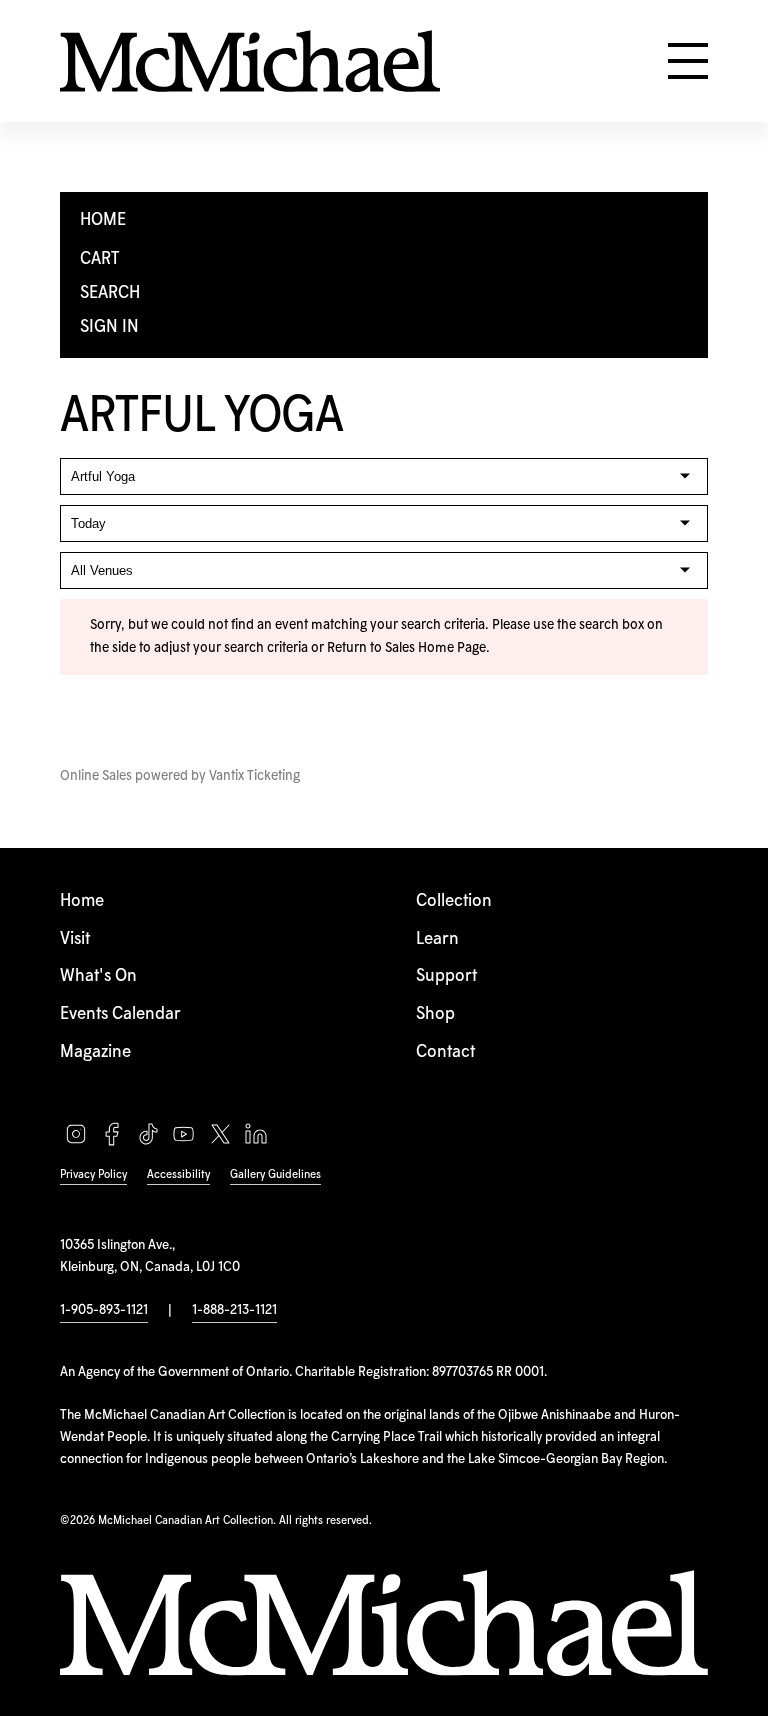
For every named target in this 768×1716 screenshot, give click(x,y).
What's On (98, 976)
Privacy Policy (93, 1174)
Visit (75, 939)
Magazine (95, 1052)
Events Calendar (120, 1014)
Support (446, 976)
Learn (437, 939)
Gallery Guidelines (275, 1174)
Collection (454, 901)
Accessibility (178, 1174)
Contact (445, 1052)
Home (82, 901)
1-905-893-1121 (104, 1310)
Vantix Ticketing (254, 776)
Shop (435, 1014)
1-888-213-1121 (234, 1310)
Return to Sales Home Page (406, 648)
